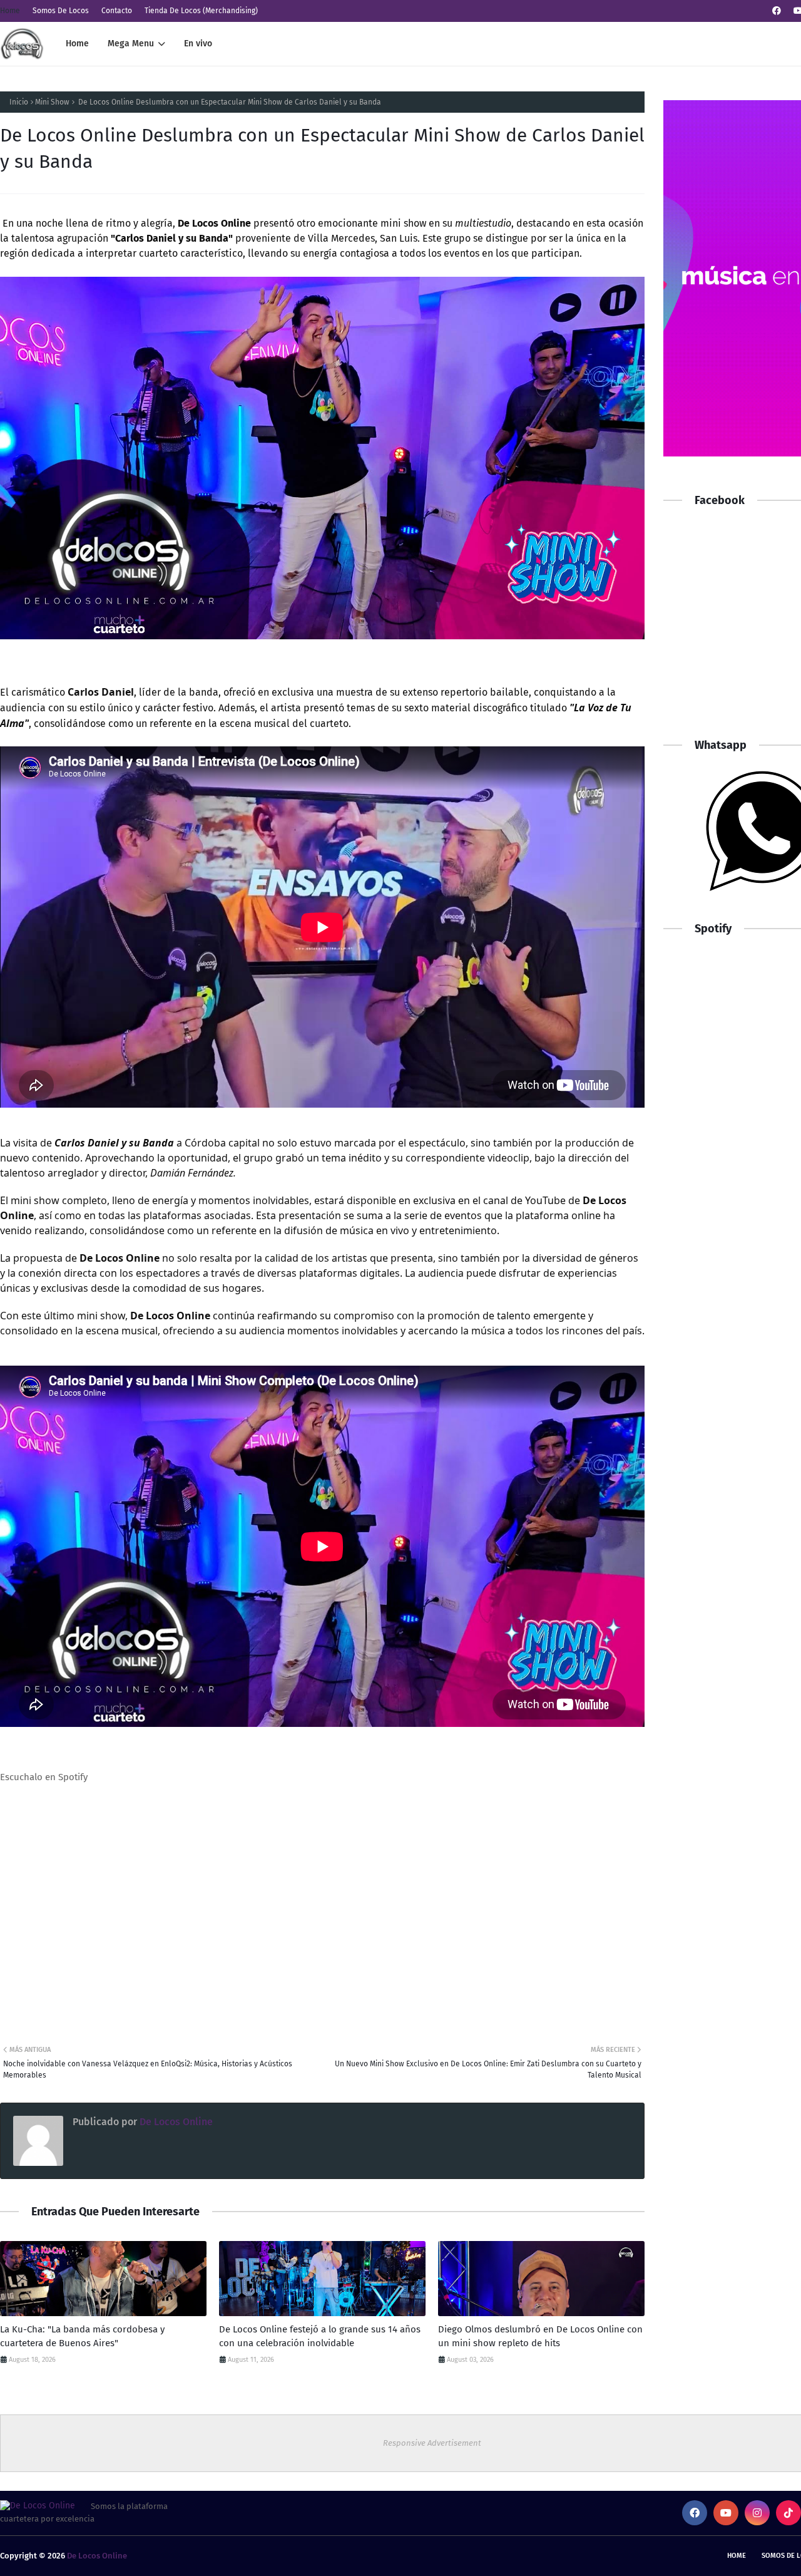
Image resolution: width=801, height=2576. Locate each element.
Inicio (19, 102)
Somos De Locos (61, 11)
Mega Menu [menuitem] (131, 44)
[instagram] (757, 2513)
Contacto (117, 11)
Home (10, 11)
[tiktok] (788, 2513)
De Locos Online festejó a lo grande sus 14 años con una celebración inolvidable (320, 2336)
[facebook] (777, 11)
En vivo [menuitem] (198, 44)
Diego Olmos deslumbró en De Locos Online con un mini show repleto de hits (540, 2336)
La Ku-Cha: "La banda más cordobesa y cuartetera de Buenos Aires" (82, 2336)
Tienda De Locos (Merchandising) (201, 11)
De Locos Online (175, 2122)
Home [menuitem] (77, 44)
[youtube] (726, 2513)
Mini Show (52, 102)
